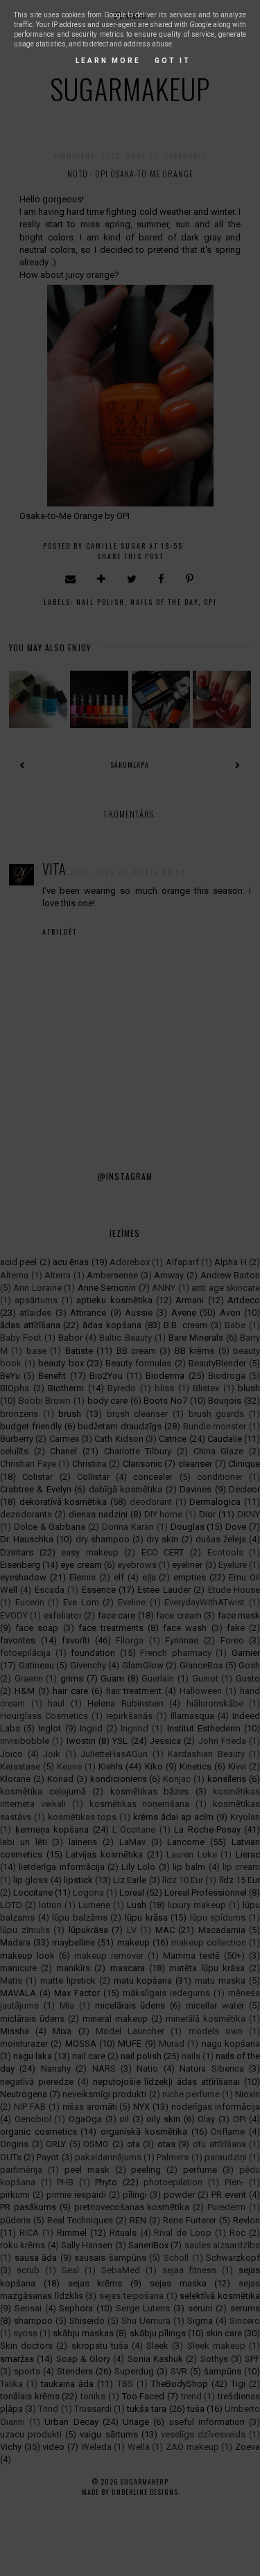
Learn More (108, 61)
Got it (173, 61)
